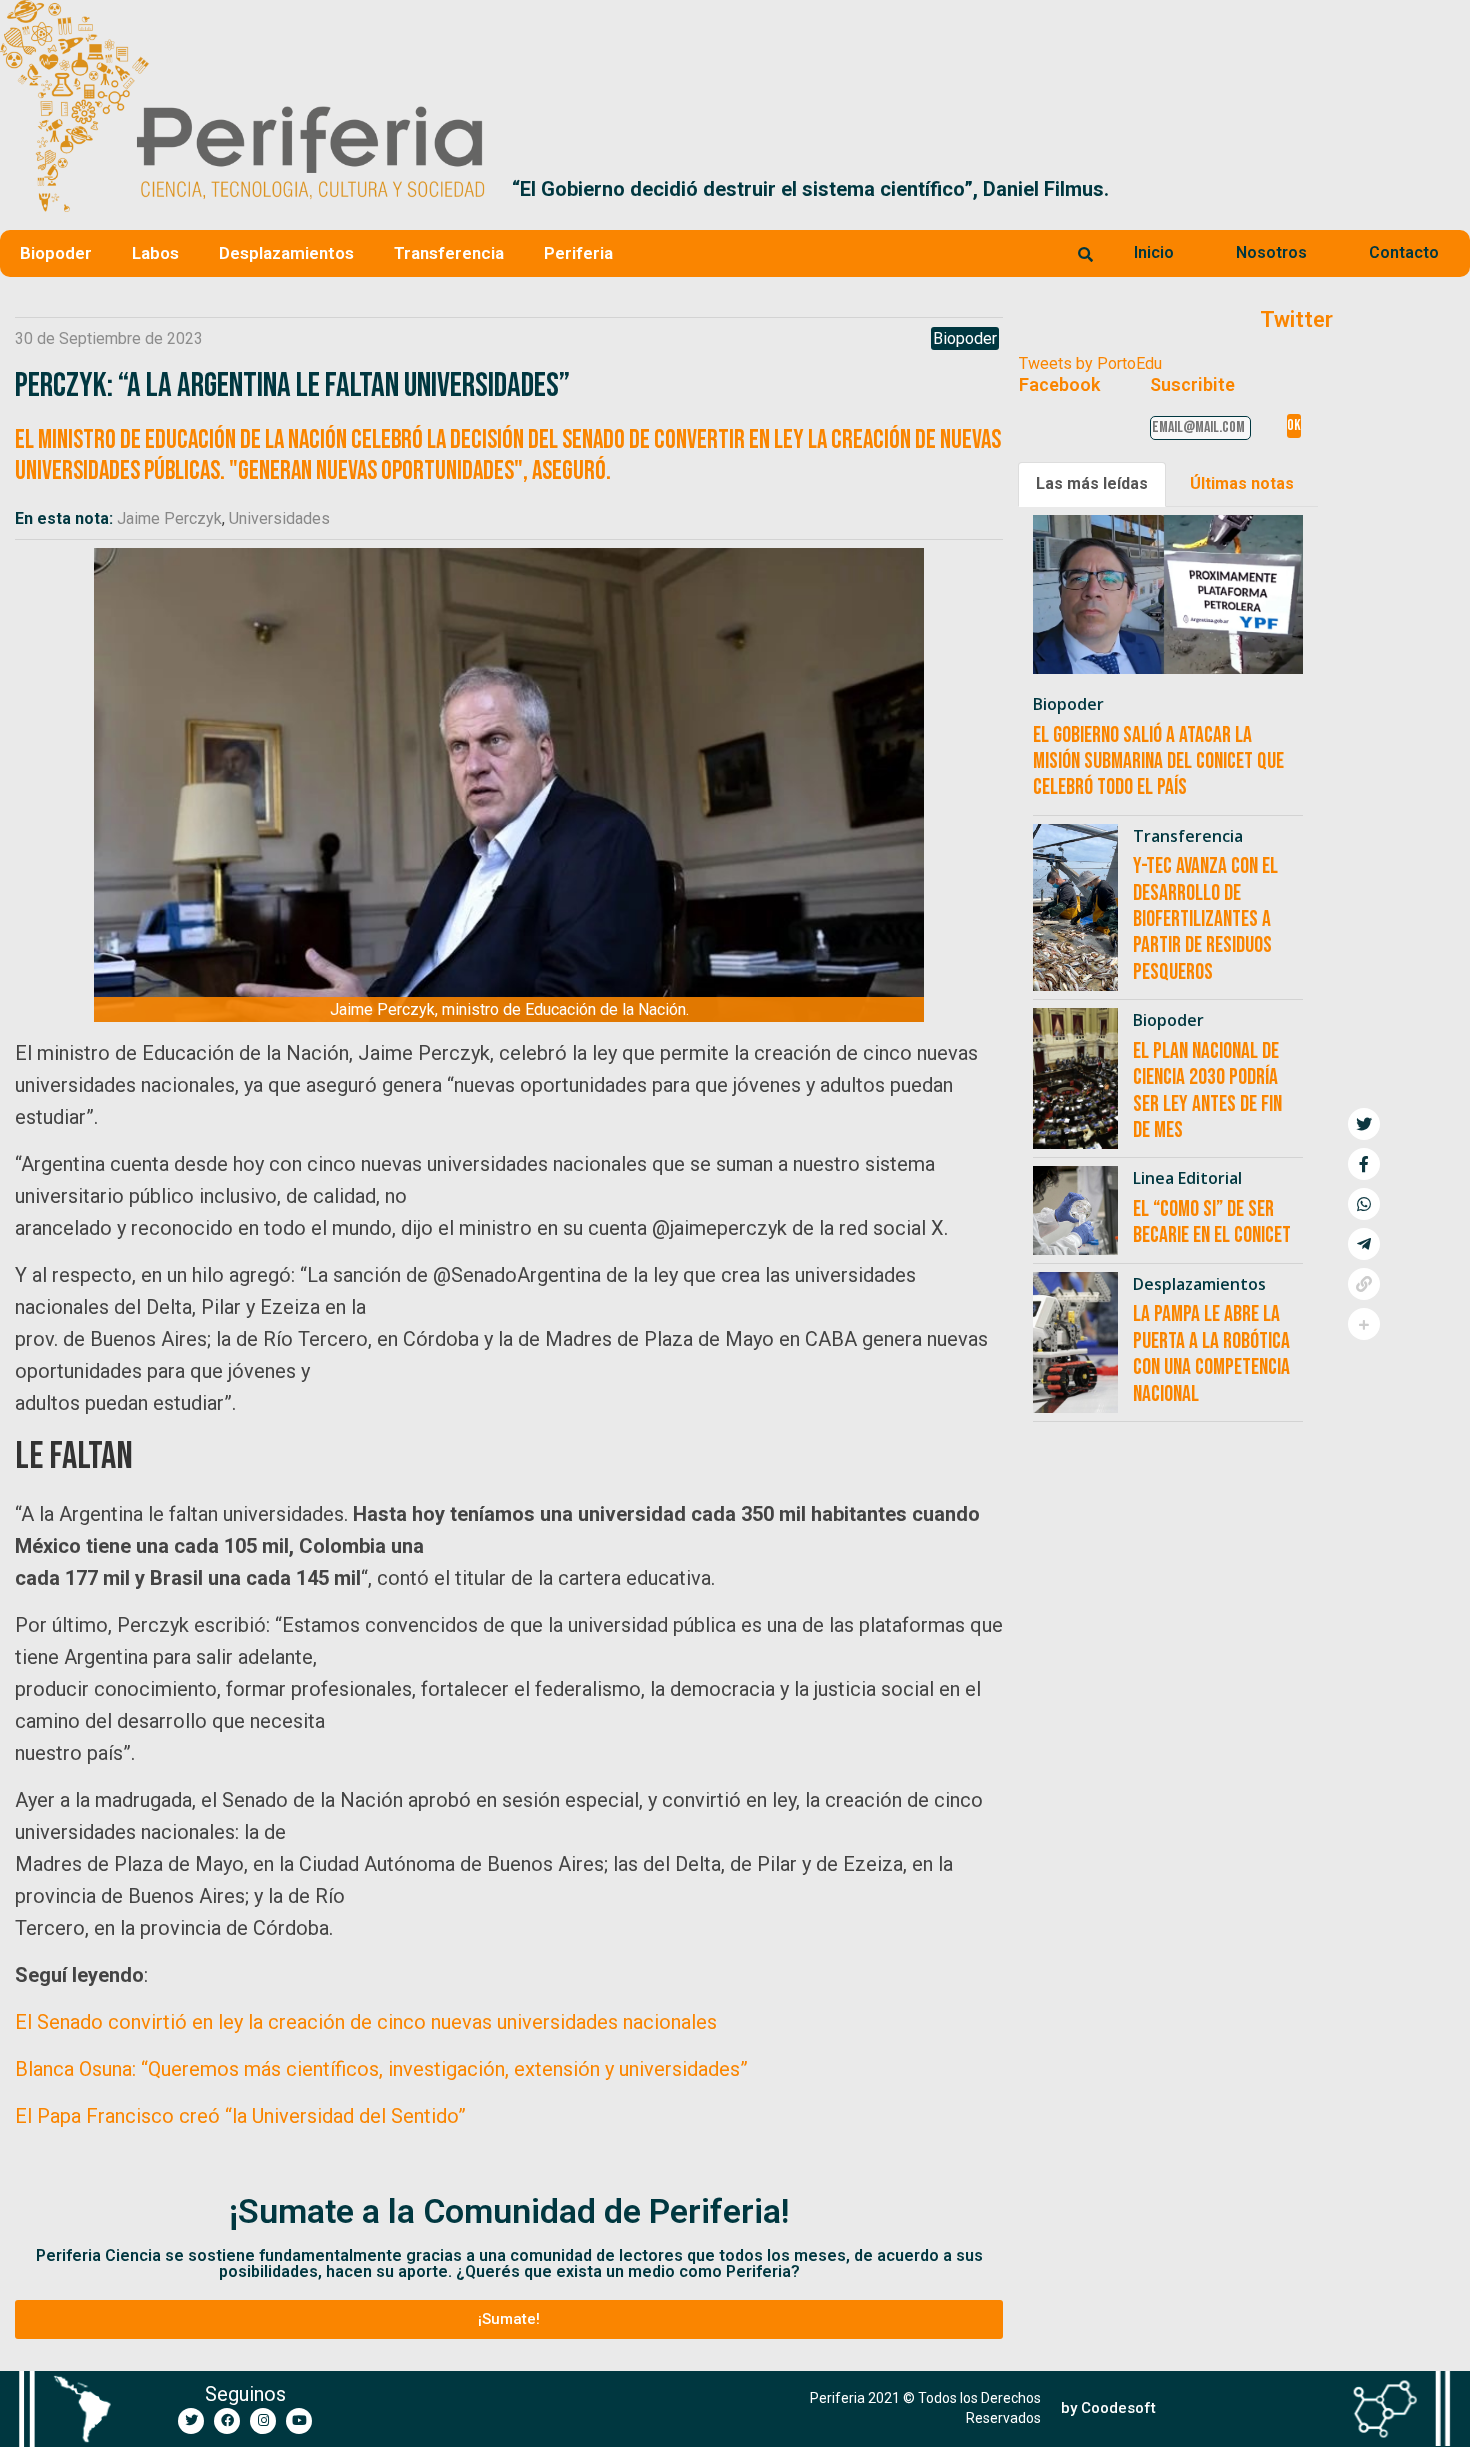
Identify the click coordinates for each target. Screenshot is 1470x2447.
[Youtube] (299, 2421)
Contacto (1404, 252)
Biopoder (56, 253)
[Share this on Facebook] (1364, 1164)
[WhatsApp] (1364, 1204)
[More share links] (1364, 1324)
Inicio (1154, 252)
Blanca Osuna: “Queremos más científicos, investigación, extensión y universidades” (381, 2069)
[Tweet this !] (1364, 1124)
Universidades (279, 518)
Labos (155, 253)
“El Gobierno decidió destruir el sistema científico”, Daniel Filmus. (804, 189)
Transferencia (449, 253)
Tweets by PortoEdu (1090, 363)
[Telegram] (1364, 1244)
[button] (1446, 189)
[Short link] (1364, 1284)
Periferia (578, 253)
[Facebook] (227, 2421)
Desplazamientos (286, 253)
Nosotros (1271, 252)
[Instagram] (263, 2421)
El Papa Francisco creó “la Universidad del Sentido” (240, 2116)
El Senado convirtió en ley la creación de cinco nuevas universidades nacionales (366, 2022)
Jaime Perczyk (169, 518)
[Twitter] (191, 2421)
